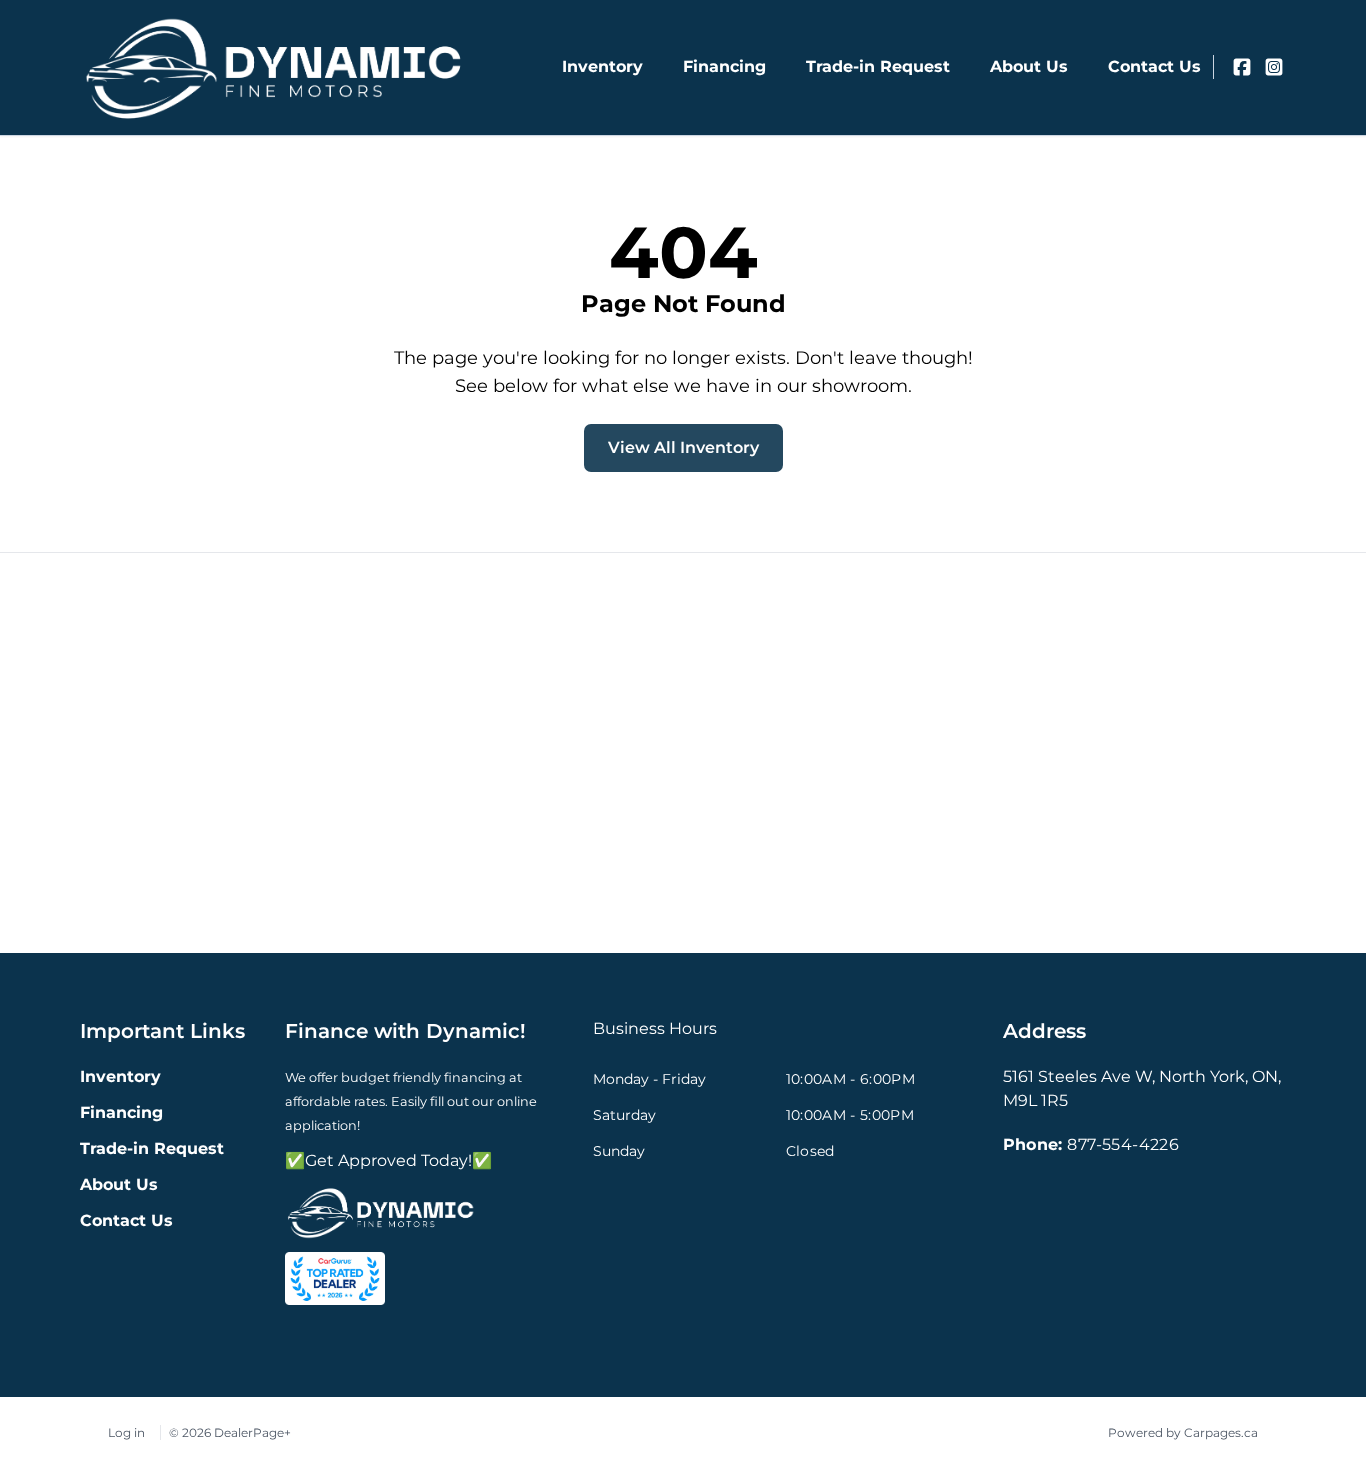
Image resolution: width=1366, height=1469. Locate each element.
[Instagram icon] (1274, 67)
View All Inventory (683, 447)
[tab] (655, 1039)
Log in (126, 1432)
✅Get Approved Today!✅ (388, 1160)
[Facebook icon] (1242, 67)
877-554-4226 (1123, 1144)
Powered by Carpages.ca (1183, 1432)
